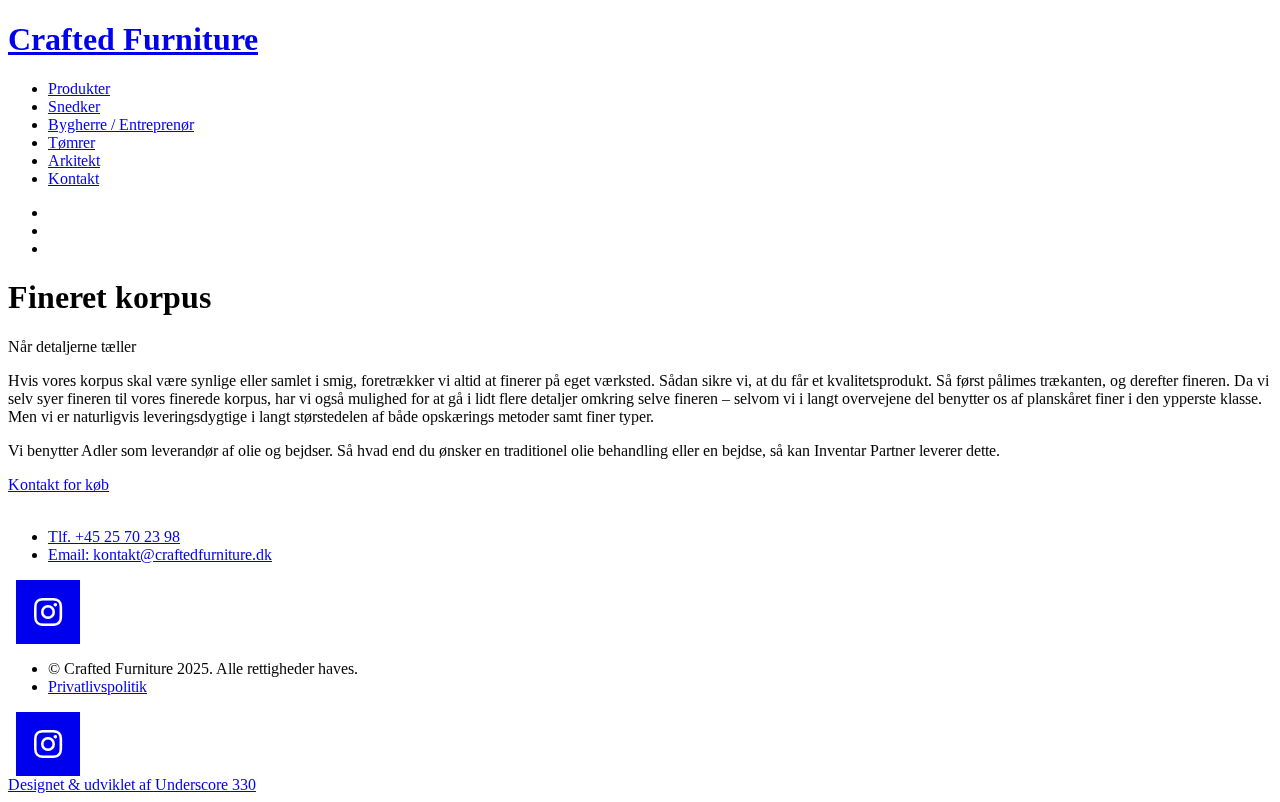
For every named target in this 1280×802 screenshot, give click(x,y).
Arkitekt (74, 160)
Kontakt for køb (58, 484)
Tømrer (71, 142)
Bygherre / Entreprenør (121, 124)
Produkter (79, 88)
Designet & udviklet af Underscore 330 (132, 784)
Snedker (74, 106)
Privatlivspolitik (97, 686)
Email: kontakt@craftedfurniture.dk (160, 554)
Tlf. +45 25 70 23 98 (114, 536)
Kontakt (73, 178)
